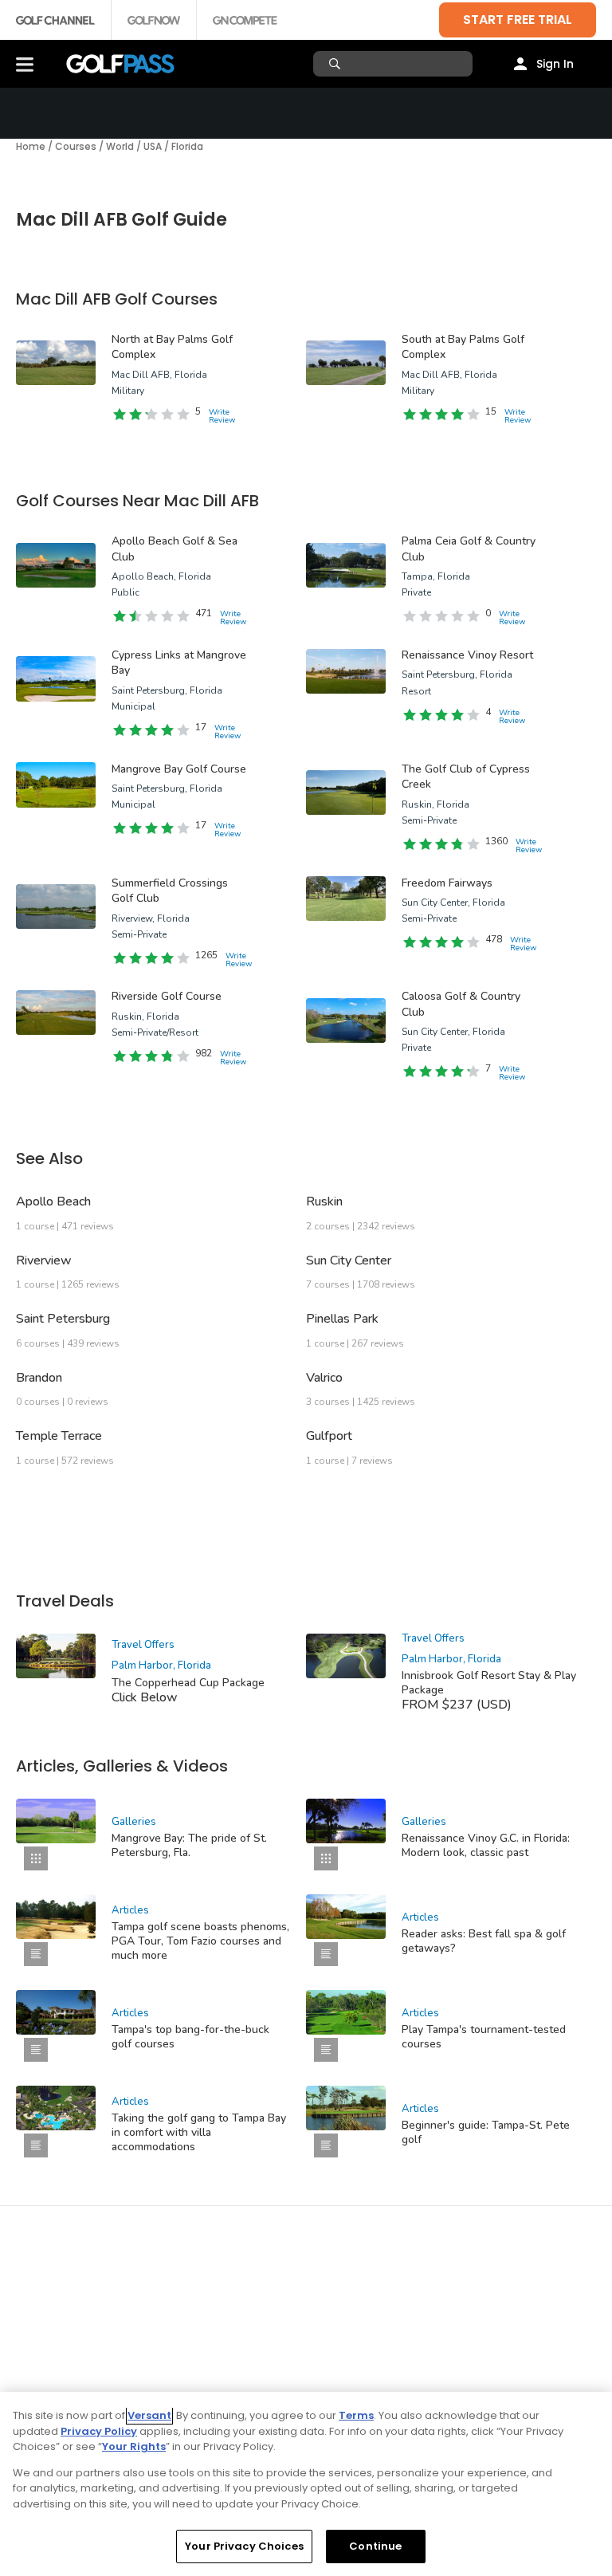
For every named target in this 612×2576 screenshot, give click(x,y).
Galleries (134, 1822)
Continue (375, 2546)
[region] (306, 2484)
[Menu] (25, 64)
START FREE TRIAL (518, 20)
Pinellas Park (342, 1319)
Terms (356, 2415)
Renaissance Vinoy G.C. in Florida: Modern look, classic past (486, 1845)
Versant (149, 2415)
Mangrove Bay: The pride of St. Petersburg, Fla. (189, 1845)
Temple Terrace (59, 1436)
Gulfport (329, 1436)
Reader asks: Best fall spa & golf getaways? (484, 1941)
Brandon (39, 1378)
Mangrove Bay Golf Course (179, 769)
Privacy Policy (99, 2431)
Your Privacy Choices (244, 2546)
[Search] (337, 64)
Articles (130, 1910)
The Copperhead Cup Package (188, 1683)
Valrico (324, 1378)
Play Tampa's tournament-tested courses (484, 2037)
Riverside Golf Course (167, 996)
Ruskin (324, 1201)
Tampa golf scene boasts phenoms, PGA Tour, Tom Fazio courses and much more (200, 1941)
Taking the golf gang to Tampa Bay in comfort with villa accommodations (199, 2132)
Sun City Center (349, 1260)
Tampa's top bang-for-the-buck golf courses (190, 2037)
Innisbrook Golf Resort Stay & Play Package (489, 1683)
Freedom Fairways (447, 883)
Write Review (222, 416)
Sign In (555, 64)
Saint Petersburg (63, 1319)
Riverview (44, 1260)
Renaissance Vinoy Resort (467, 655)
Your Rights (134, 2446)
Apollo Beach (53, 1201)
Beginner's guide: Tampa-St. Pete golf (486, 2132)
